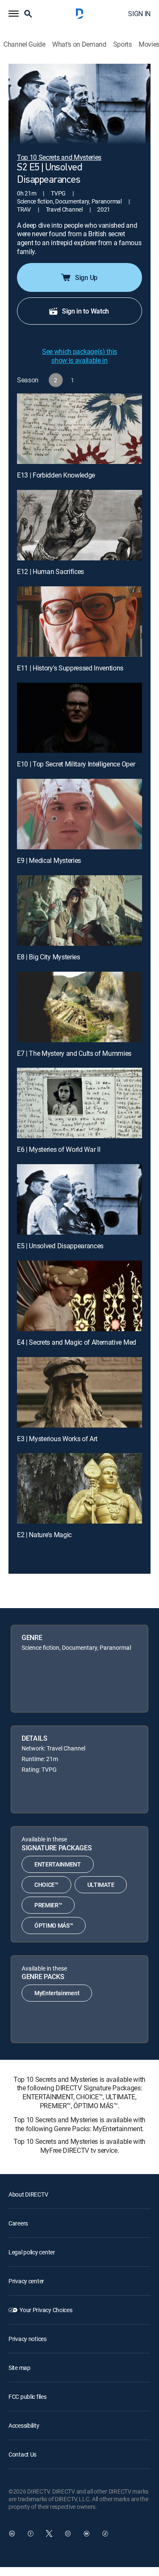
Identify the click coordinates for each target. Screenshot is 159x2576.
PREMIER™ (48, 1905)
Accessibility (24, 2425)
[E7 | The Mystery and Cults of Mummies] (79, 1007)
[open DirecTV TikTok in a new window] (105, 2534)
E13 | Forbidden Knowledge (56, 475)
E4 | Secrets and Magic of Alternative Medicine (83, 1342)
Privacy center (26, 2281)
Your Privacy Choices (46, 2310)
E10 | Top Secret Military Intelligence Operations (85, 764)
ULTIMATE (101, 1885)
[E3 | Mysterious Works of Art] (79, 1392)
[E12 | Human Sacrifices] (79, 525)
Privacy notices (28, 2339)
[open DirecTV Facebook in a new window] (31, 2534)
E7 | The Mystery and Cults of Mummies (74, 1053)
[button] (14, 14)
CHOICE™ (46, 1885)
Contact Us (22, 2454)
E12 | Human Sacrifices (50, 571)
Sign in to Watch (85, 311)
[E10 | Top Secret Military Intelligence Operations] (79, 718)
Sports (123, 44)
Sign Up (86, 277)
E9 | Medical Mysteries (49, 860)
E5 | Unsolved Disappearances (60, 1246)
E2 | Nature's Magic (44, 1535)
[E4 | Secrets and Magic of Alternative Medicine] (79, 1296)
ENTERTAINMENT (58, 1864)
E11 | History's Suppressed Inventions (70, 668)
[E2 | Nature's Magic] (79, 1488)
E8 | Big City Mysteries (49, 957)
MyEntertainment (57, 1993)
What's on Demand (79, 44)
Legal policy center (32, 2252)
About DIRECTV (28, 2194)
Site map (20, 2368)
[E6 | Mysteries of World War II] (79, 1103)
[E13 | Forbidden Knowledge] (79, 429)
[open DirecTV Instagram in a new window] (68, 2534)
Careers (18, 2223)
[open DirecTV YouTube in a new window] (86, 2534)
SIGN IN (139, 14)
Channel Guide (24, 44)
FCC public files (28, 2396)
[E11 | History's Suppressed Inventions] (79, 622)
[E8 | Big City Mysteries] (79, 911)
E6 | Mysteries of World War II (59, 1149)
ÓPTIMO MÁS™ (54, 1925)
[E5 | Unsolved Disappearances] (79, 1199)
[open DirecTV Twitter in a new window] (49, 2534)
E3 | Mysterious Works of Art (57, 1439)
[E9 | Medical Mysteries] (79, 814)
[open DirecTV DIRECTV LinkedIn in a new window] (12, 2534)
